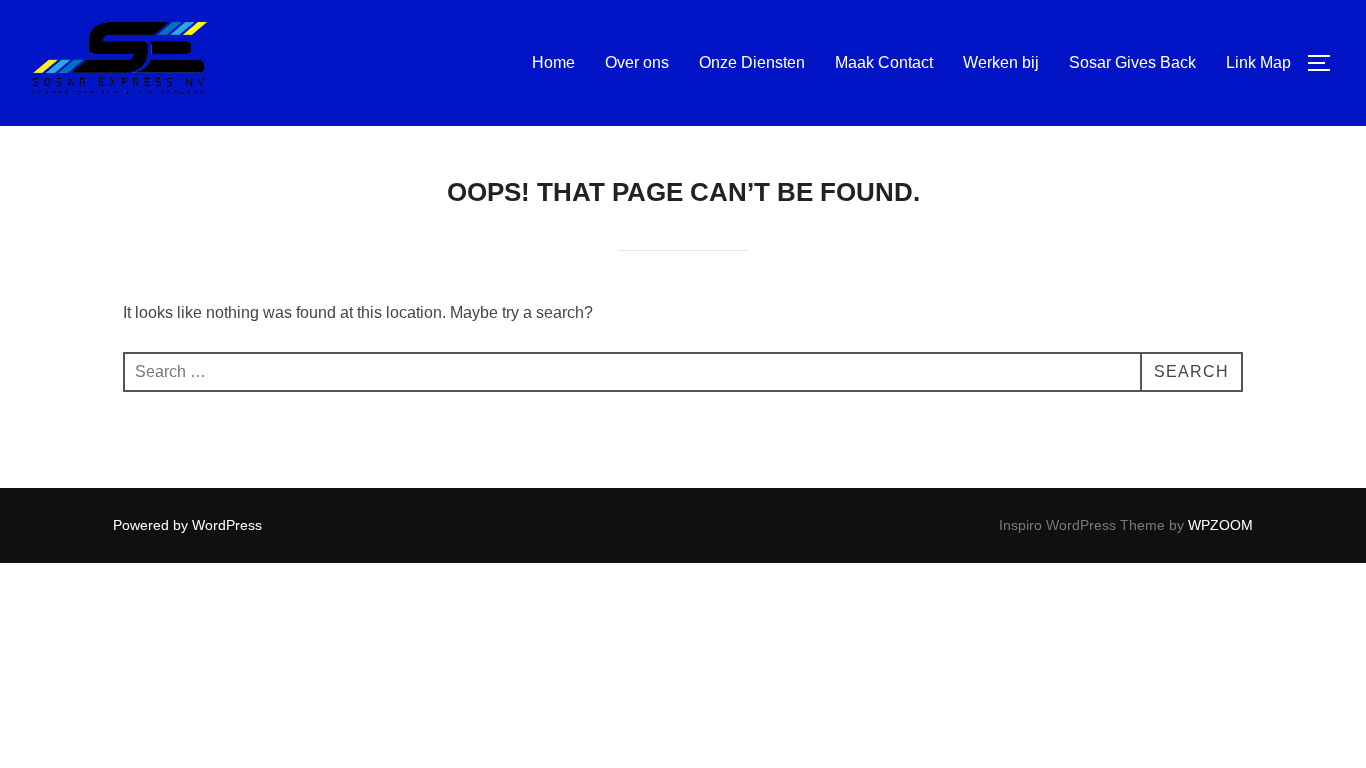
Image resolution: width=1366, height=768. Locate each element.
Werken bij (1001, 62)
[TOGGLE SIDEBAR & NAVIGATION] (1326, 63)
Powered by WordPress (187, 525)
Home (553, 62)
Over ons (637, 62)
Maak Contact (884, 62)
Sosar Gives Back (1132, 62)
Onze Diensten (752, 62)
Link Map (1258, 62)
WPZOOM (1220, 525)
